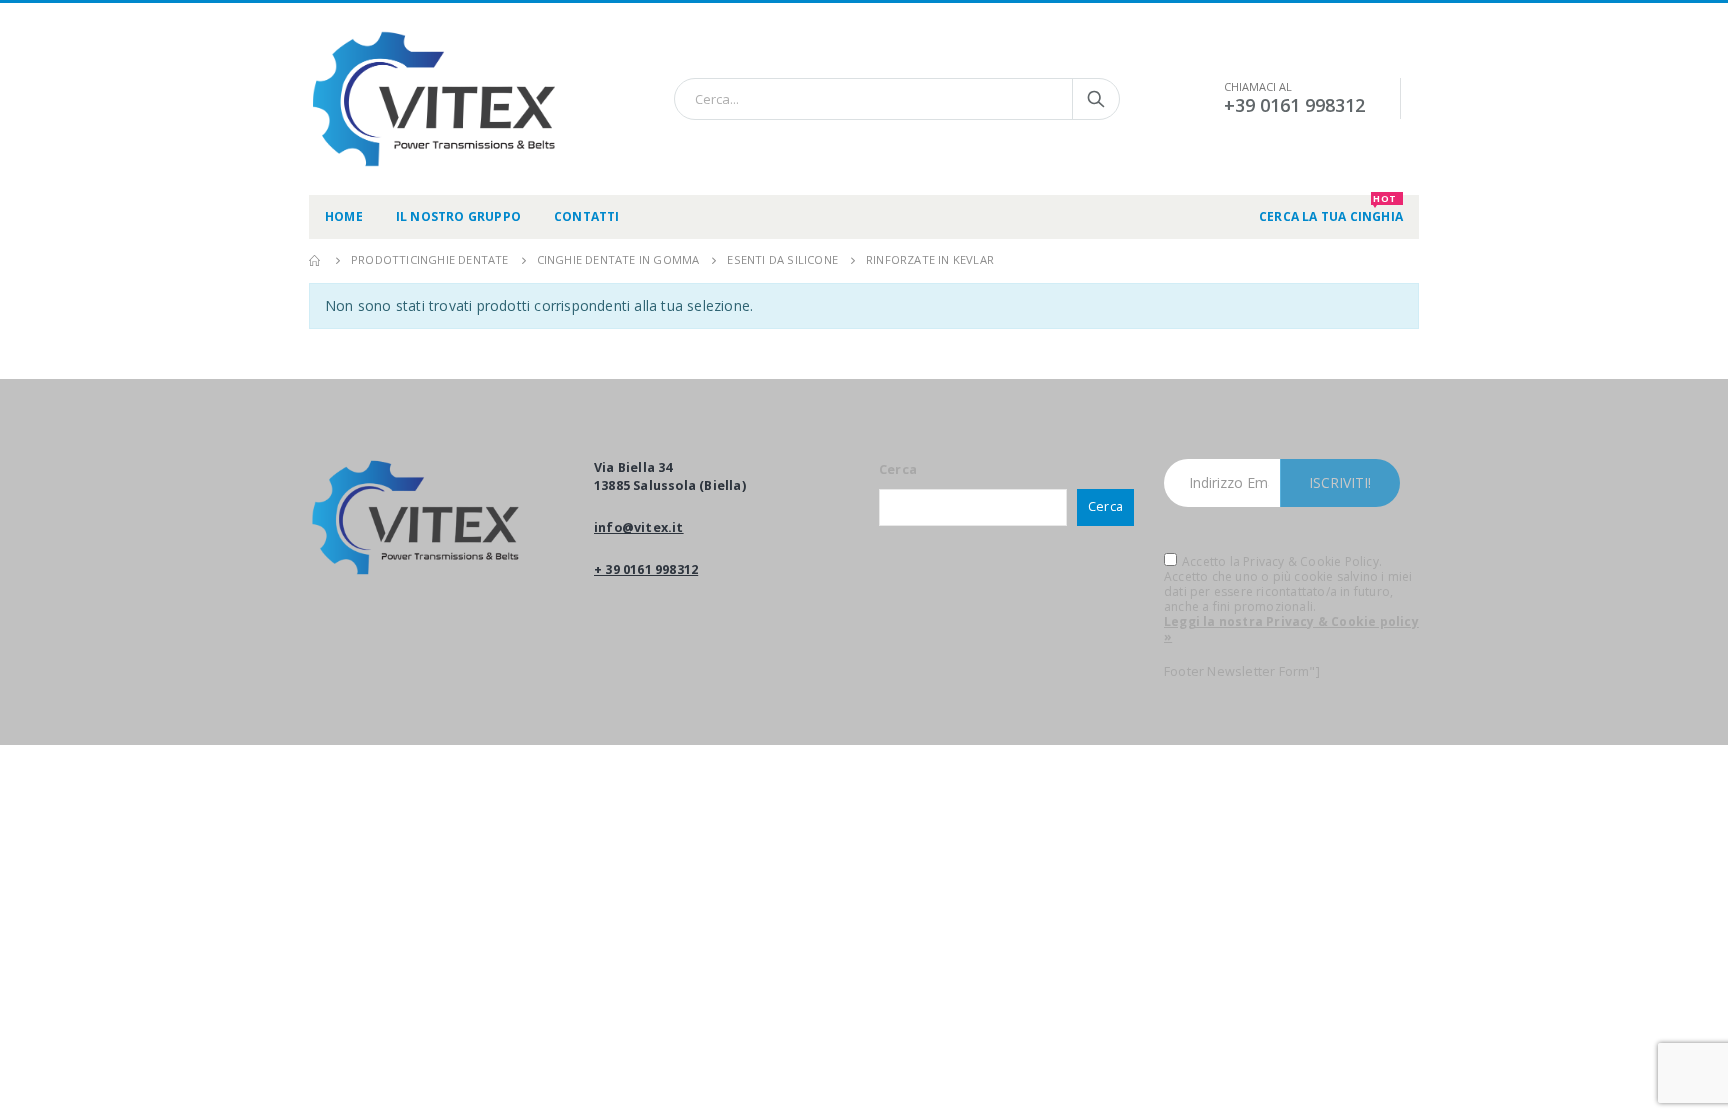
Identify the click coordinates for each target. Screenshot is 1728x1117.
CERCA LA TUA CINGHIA (1331, 210)
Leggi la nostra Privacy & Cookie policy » (1291, 629)
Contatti (587, 216)
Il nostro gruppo (458, 216)
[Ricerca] (1096, 99)
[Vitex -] (434, 99)
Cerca (898, 469)
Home (344, 216)
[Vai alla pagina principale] (316, 260)
